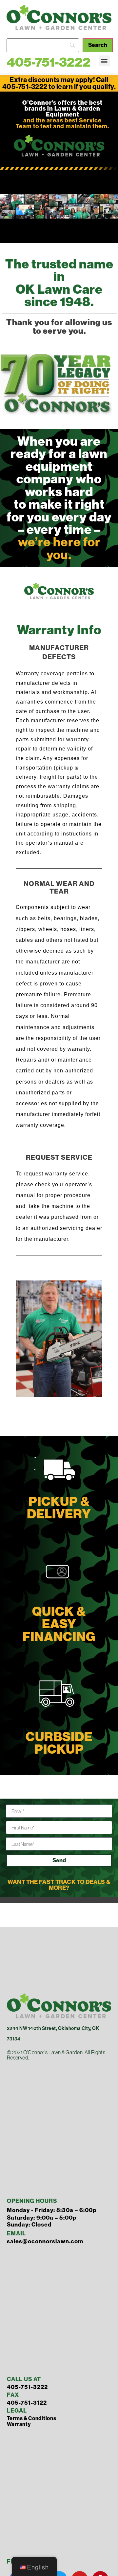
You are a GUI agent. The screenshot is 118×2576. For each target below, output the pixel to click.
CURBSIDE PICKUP (59, 1743)
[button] (104, 61)
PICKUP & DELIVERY (59, 1508)
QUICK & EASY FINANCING (59, 1624)
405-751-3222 (49, 62)
